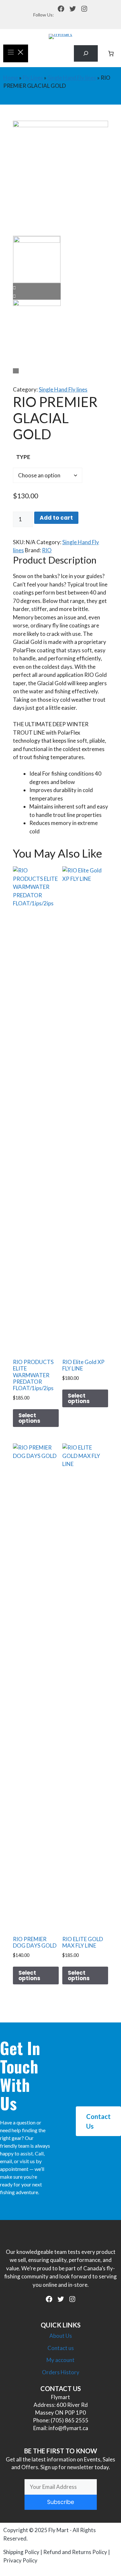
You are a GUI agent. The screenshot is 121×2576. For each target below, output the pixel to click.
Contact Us (98, 2121)
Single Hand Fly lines (72, 78)
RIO (47, 550)
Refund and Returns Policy (75, 2552)
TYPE (23, 457)
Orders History (61, 2372)
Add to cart (56, 518)
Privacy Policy (20, 2560)
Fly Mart (59, 2530)
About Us (61, 2336)
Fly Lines (33, 78)
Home (11, 78)
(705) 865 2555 (70, 2420)
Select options (29, 1418)
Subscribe (61, 2502)
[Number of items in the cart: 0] (111, 53)
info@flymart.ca (68, 2428)
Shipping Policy (21, 2552)
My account (60, 2360)
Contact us (61, 2348)
